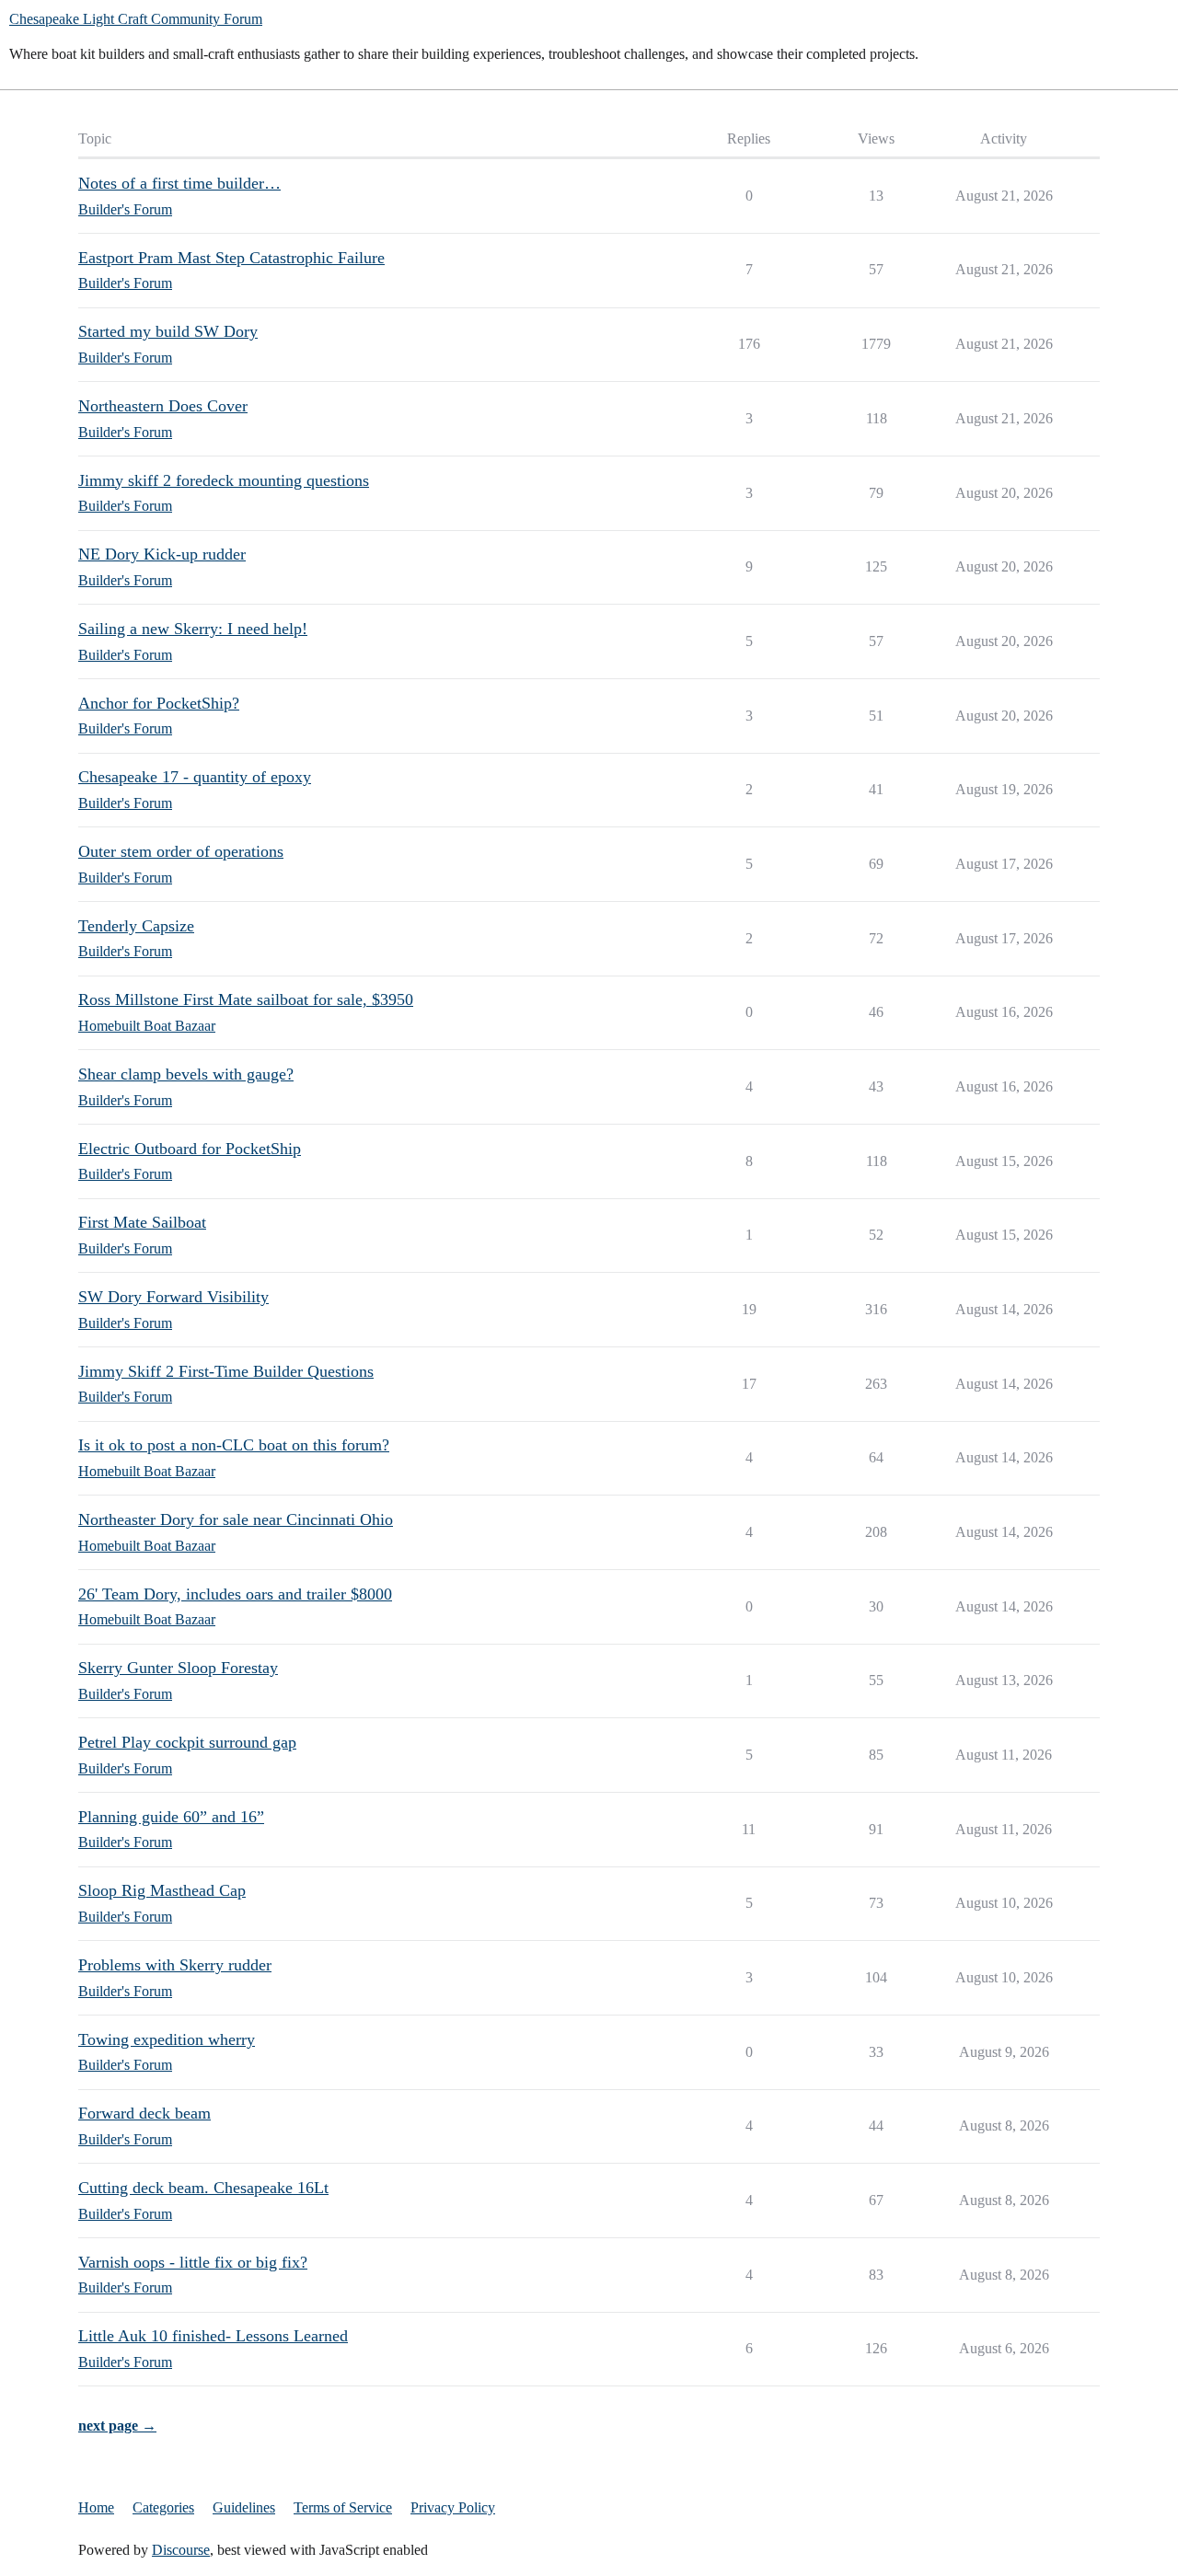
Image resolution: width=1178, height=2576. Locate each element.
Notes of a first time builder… (179, 183)
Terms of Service (343, 2507)
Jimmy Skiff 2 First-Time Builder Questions (226, 1371)
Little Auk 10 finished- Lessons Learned (213, 2336)
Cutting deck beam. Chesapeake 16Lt (203, 2188)
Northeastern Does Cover (163, 406)
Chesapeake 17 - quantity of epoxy (195, 777)
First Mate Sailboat (142, 1222)
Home (96, 2507)
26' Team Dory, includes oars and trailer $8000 (235, 1594)
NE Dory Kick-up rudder (162, 554)
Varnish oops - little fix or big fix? (193, 2262)
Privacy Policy (453, 2507)
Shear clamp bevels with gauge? (186, 1074)
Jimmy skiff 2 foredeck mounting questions (224, 480)
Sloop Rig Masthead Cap (162, 1890)
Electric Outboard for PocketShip (190, 1149)
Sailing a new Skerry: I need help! (193, 629)
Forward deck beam (144, 2113)
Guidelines (244, 2507)
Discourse (181, 2550)
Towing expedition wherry (167, 2039)
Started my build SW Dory (168, 331)
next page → (117, 2426)
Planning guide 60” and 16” (171, 1817)
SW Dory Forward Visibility (173, 1297)
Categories (163, 2507)
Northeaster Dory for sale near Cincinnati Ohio (236, 1519)
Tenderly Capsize (136, 926)
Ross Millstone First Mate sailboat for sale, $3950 (246, 999)
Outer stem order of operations (181, 851)
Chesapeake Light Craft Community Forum (136, 19)
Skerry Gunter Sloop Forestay (178, 1668)
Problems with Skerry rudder (175, 1965)
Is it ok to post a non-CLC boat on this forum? (234, 1445)
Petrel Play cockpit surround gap (187, 1742)
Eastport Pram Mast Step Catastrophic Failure (231, 258)
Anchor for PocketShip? (159, 703)
